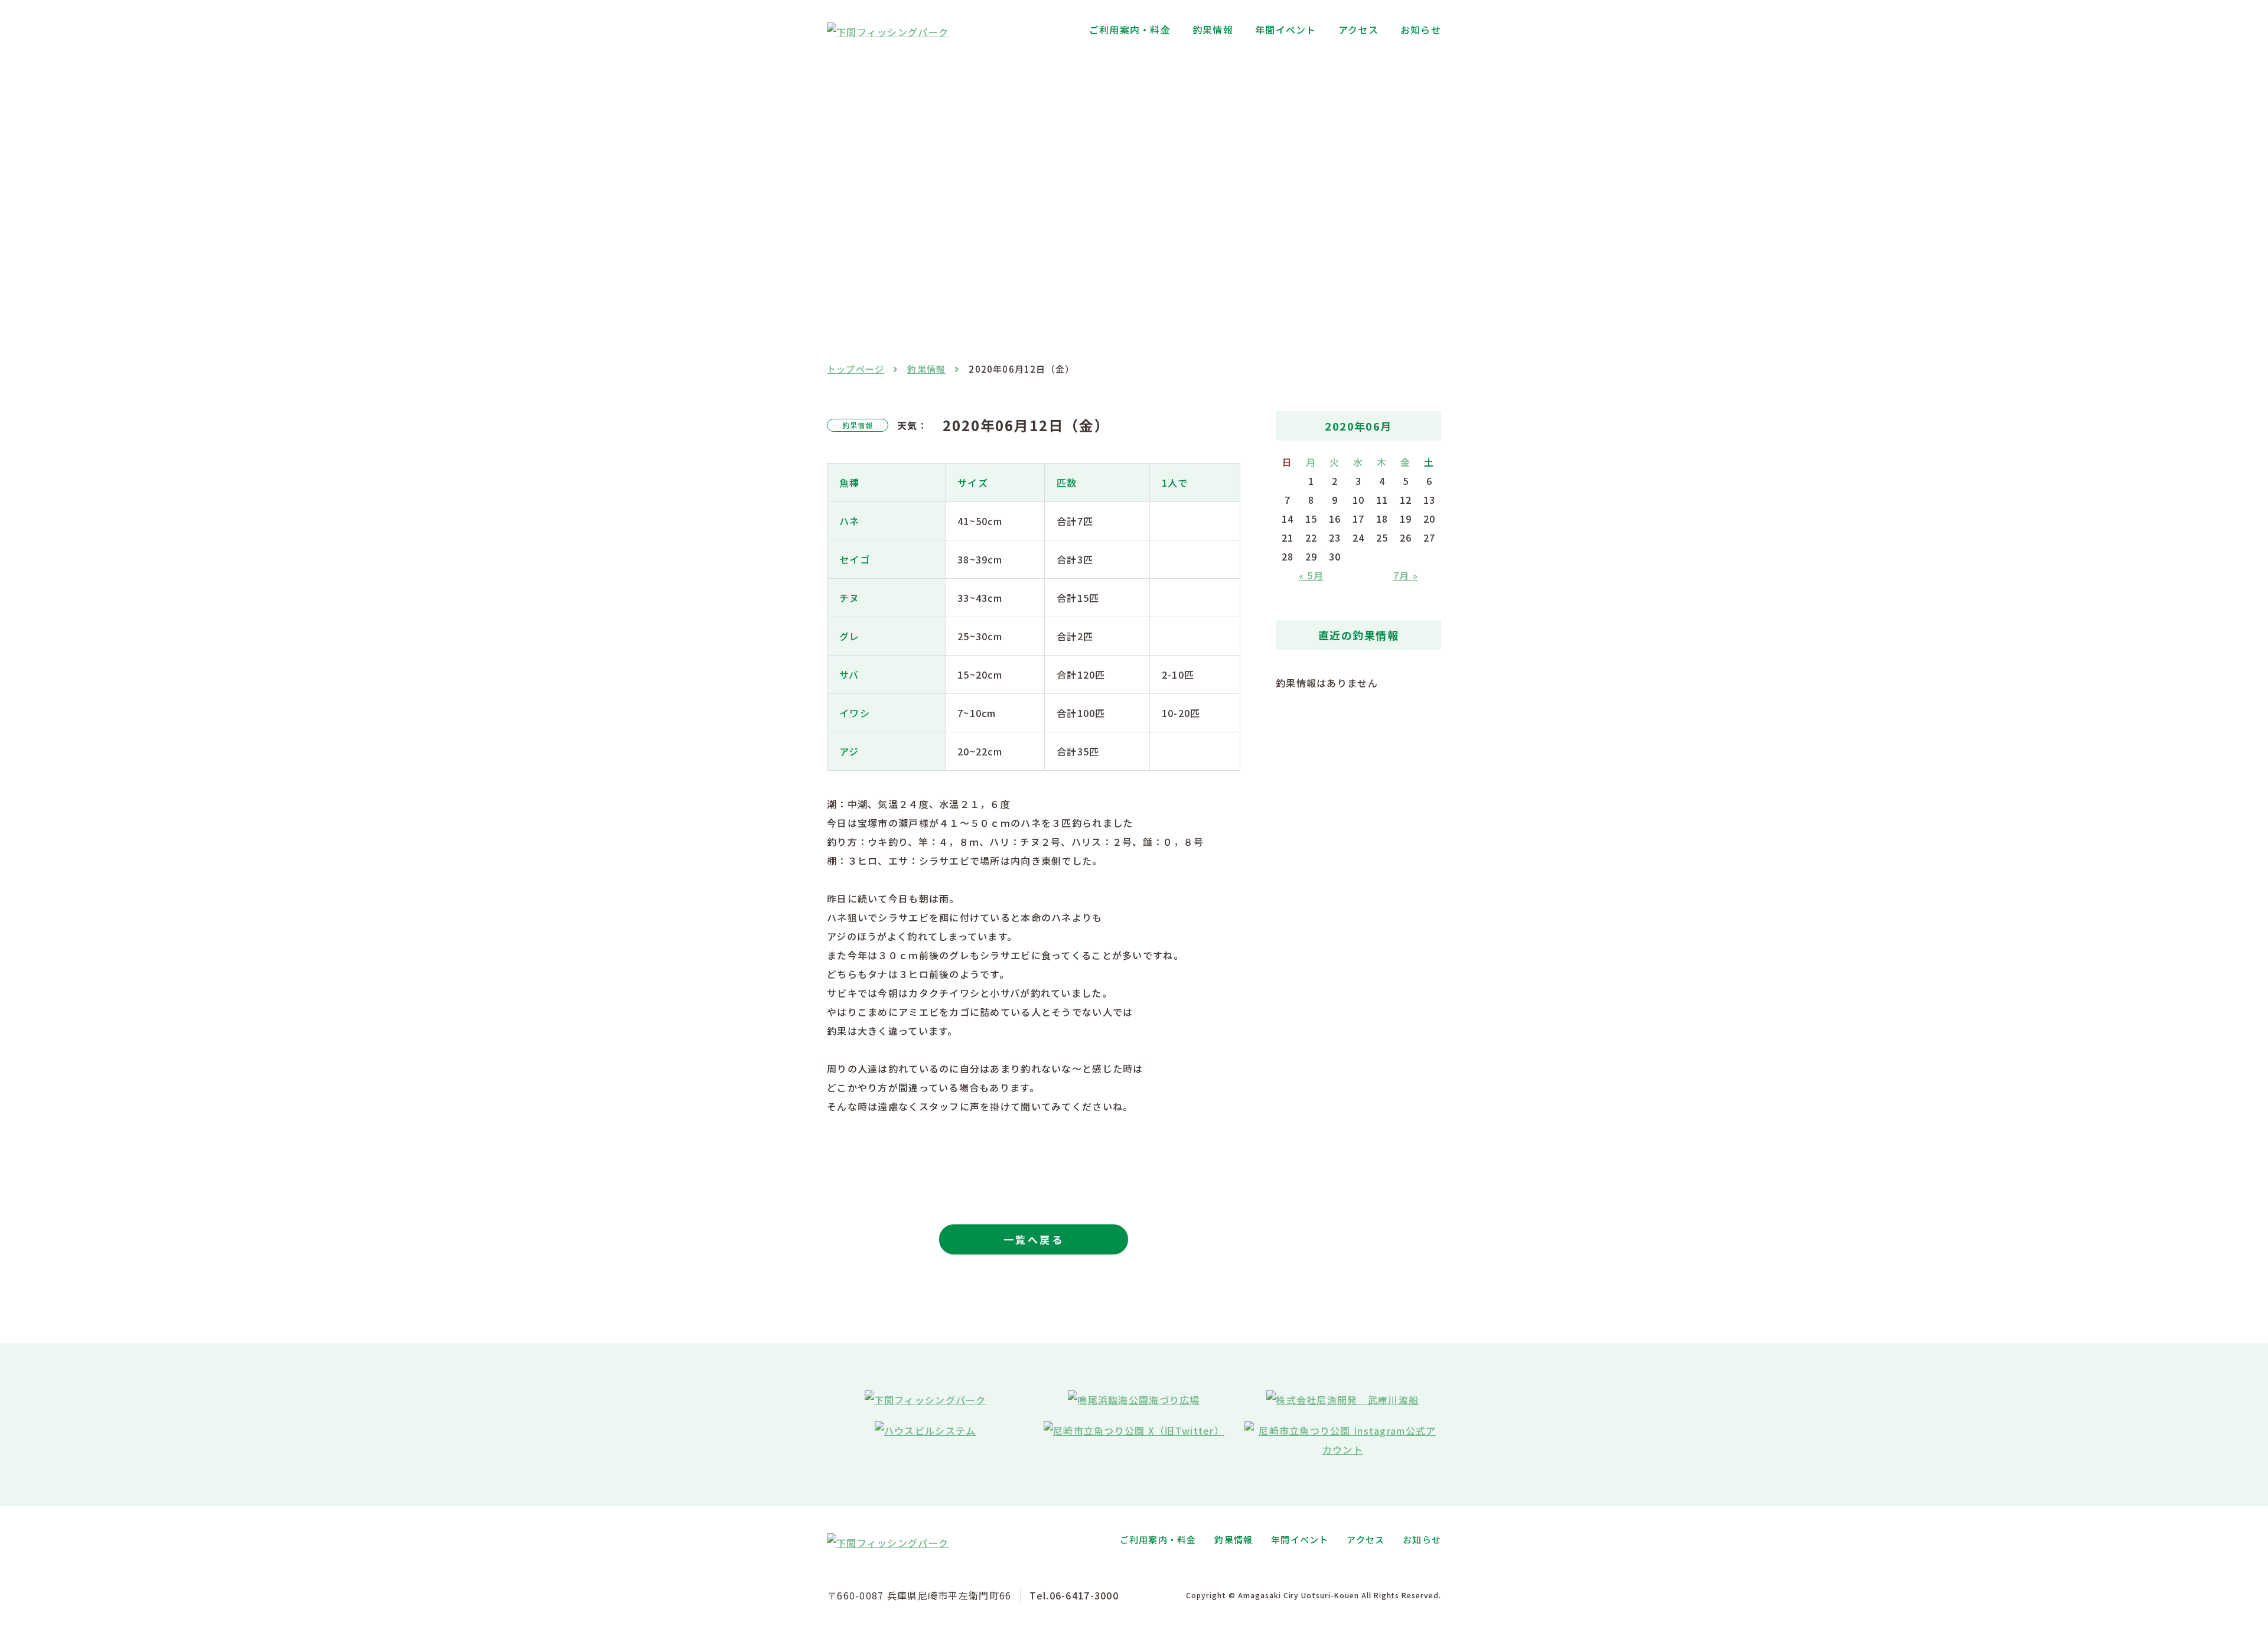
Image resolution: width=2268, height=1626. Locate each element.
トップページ (856, 369)
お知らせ (1421, 30)
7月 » (1406, 575)
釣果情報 (1213, 30)
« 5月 (1311, 575)
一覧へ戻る (1034, 1239)
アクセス (1358, 30)
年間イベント (1286, 30)
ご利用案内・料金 (1130, 30)
